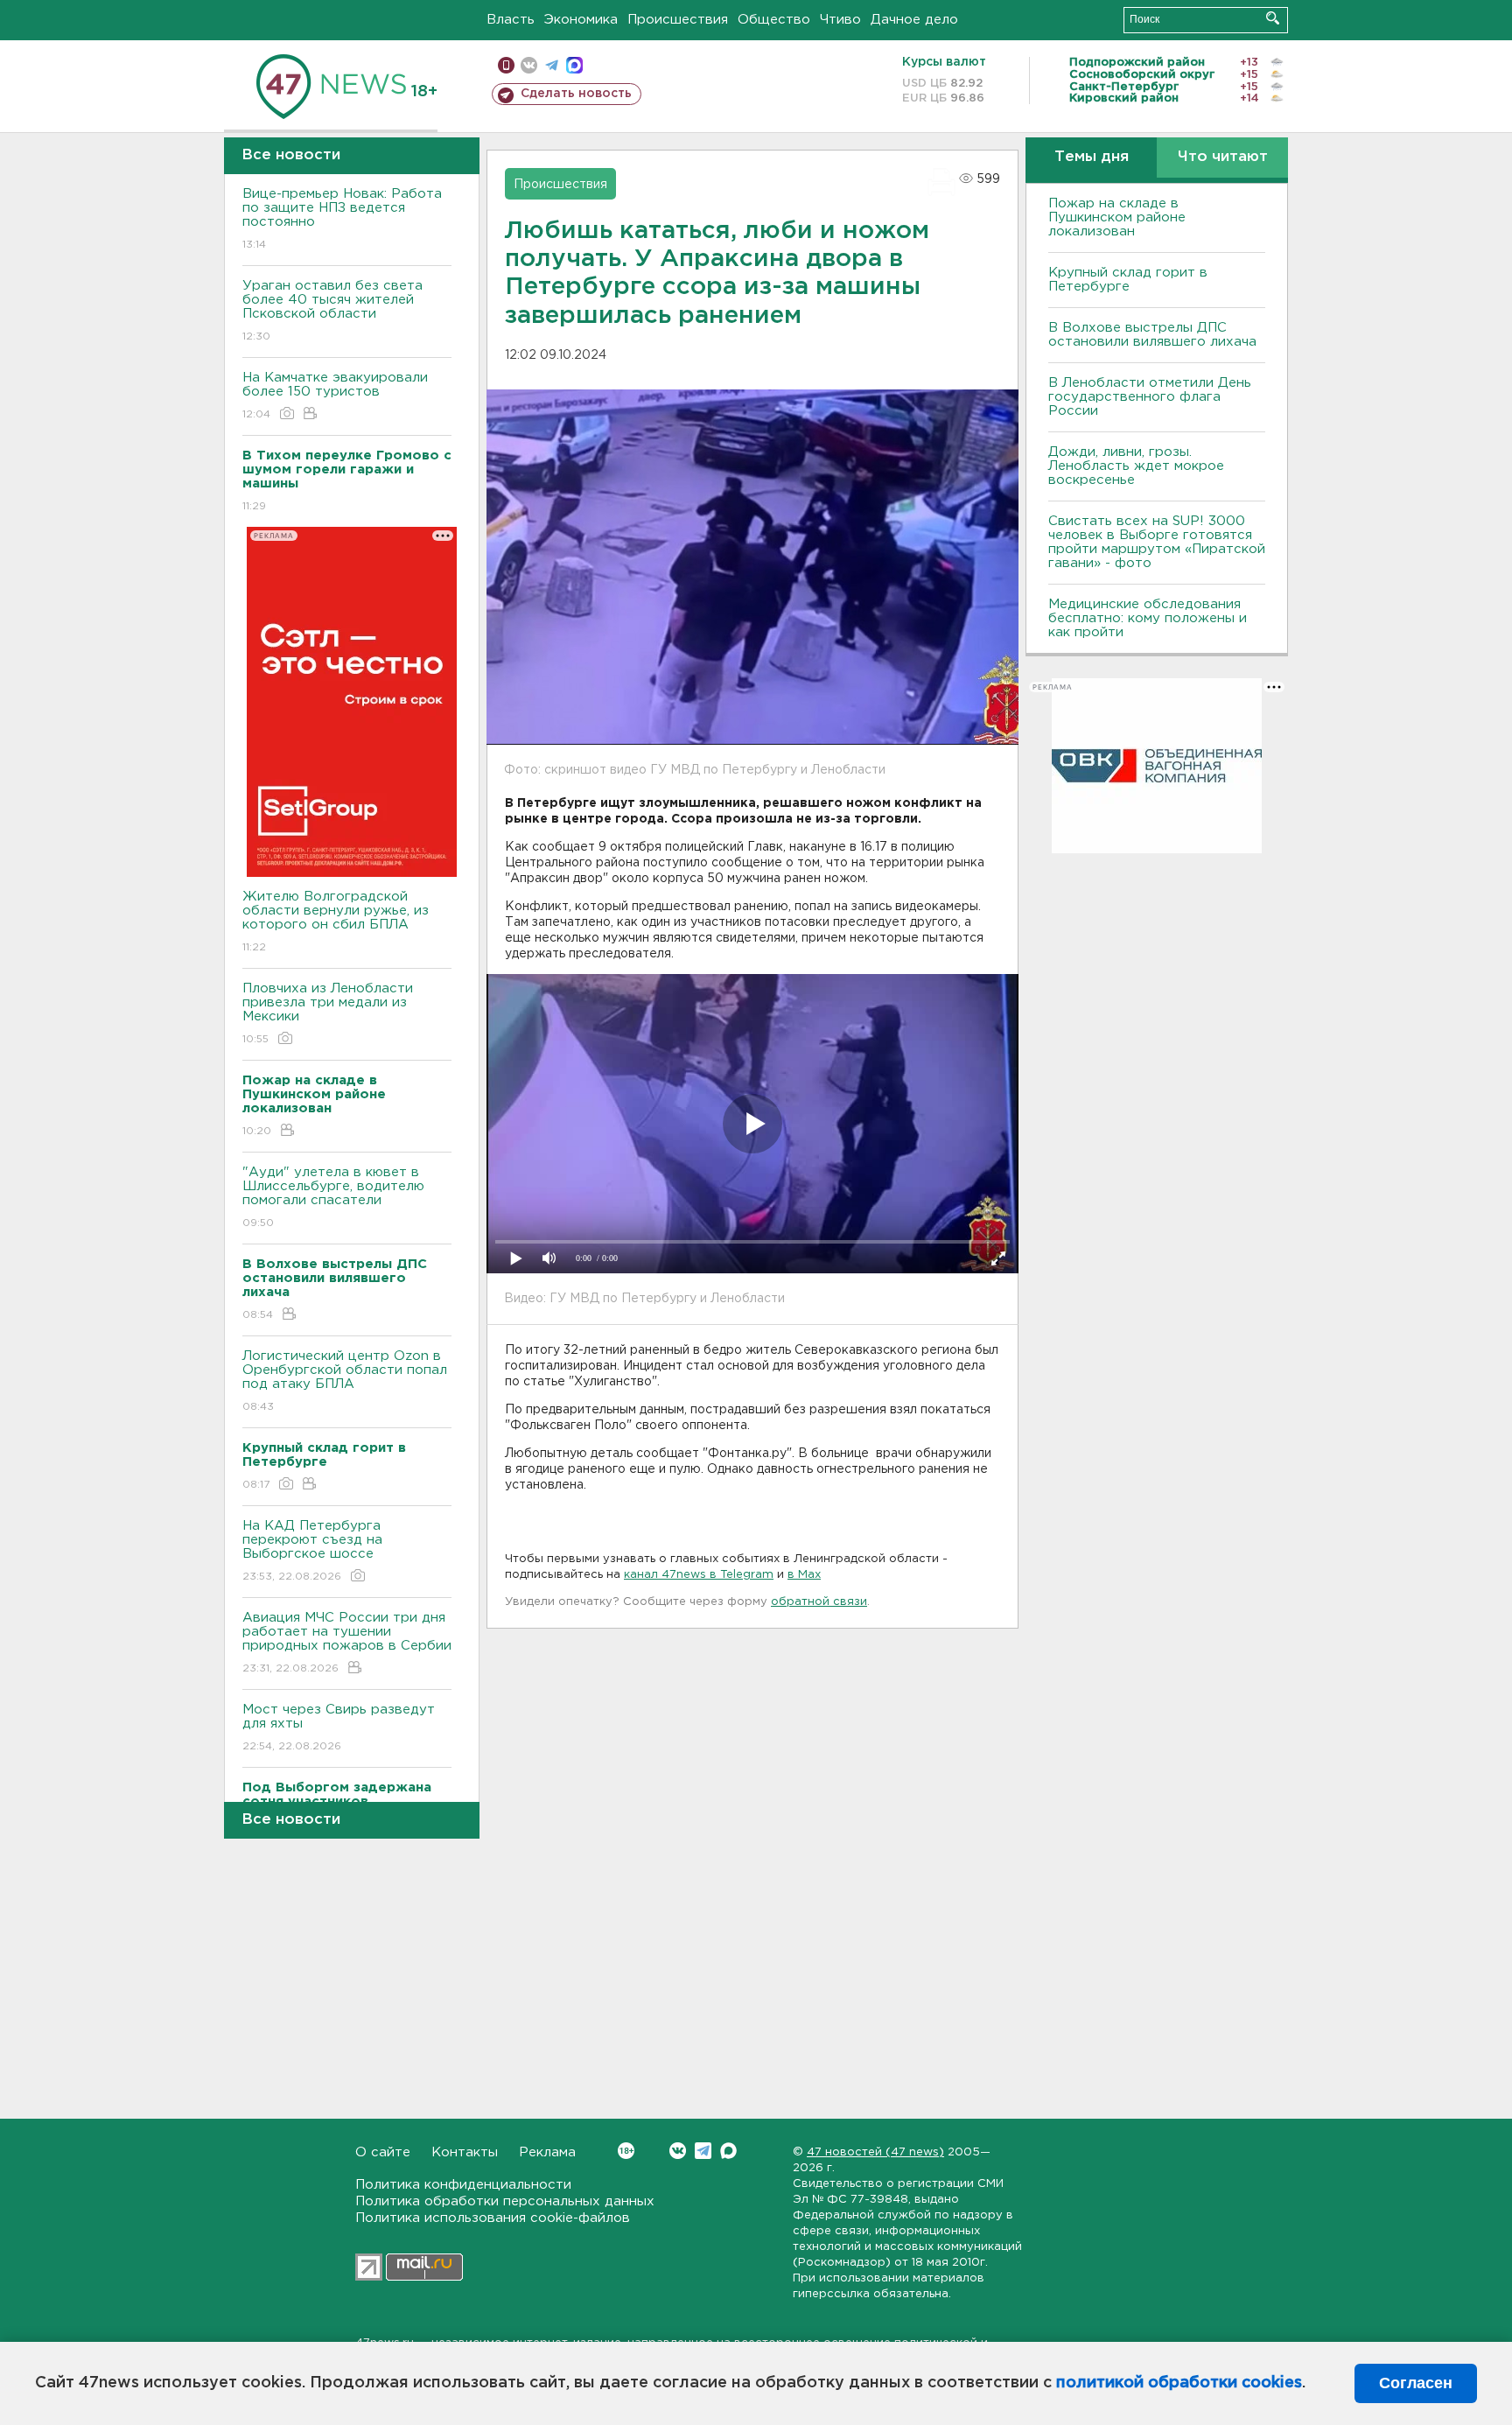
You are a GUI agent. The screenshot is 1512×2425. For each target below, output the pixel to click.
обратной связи (819, 1602)
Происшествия (678, 20)
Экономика (581, 20)
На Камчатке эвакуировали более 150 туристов (335, 396)
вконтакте (529, 65)
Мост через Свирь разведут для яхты (339, 1728)
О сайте (383, 2152)
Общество (774, 20)
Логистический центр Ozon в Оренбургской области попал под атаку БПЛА (345, 1381)
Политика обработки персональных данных (505, 2201)
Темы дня (1092, 157)
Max (728, 2151)
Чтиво (840, 20)
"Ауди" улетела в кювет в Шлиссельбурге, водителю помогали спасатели (333, 1197)
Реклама (547, 2152)
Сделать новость (576, 94)
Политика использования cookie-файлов (493, 2218)
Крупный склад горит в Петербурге (1128, 280)
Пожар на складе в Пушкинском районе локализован (1117, 217)
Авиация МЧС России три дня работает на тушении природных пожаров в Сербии (347, 1643)
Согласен (1416, 2383)
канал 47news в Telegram (699, 1575)
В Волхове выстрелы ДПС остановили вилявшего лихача (1152, 335)
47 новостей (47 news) (875, 2152)
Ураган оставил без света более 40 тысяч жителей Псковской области (332, 311)
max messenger (574, 65)
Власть (511, 20)
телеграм (552, 65)
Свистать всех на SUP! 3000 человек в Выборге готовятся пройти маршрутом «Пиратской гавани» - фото (1157, 542)
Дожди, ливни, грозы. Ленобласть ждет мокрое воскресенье (1136, 466)
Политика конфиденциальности (463, 2185)
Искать (1273, 18)
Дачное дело (914, 20)
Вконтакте (678, 2151)
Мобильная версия (506, 65)
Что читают (1223, 157)
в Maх (804, 1575)
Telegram (703, 2151)
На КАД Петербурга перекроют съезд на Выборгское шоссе (312, 1551)
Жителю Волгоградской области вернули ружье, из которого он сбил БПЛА (336, 922)
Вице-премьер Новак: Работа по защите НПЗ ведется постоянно (342, 219)
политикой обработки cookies (1179, 2383)
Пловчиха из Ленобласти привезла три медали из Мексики (328, 1013)
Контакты (465, 2152)
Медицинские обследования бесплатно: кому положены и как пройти (1148, 618)
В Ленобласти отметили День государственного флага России (1150, 397)
